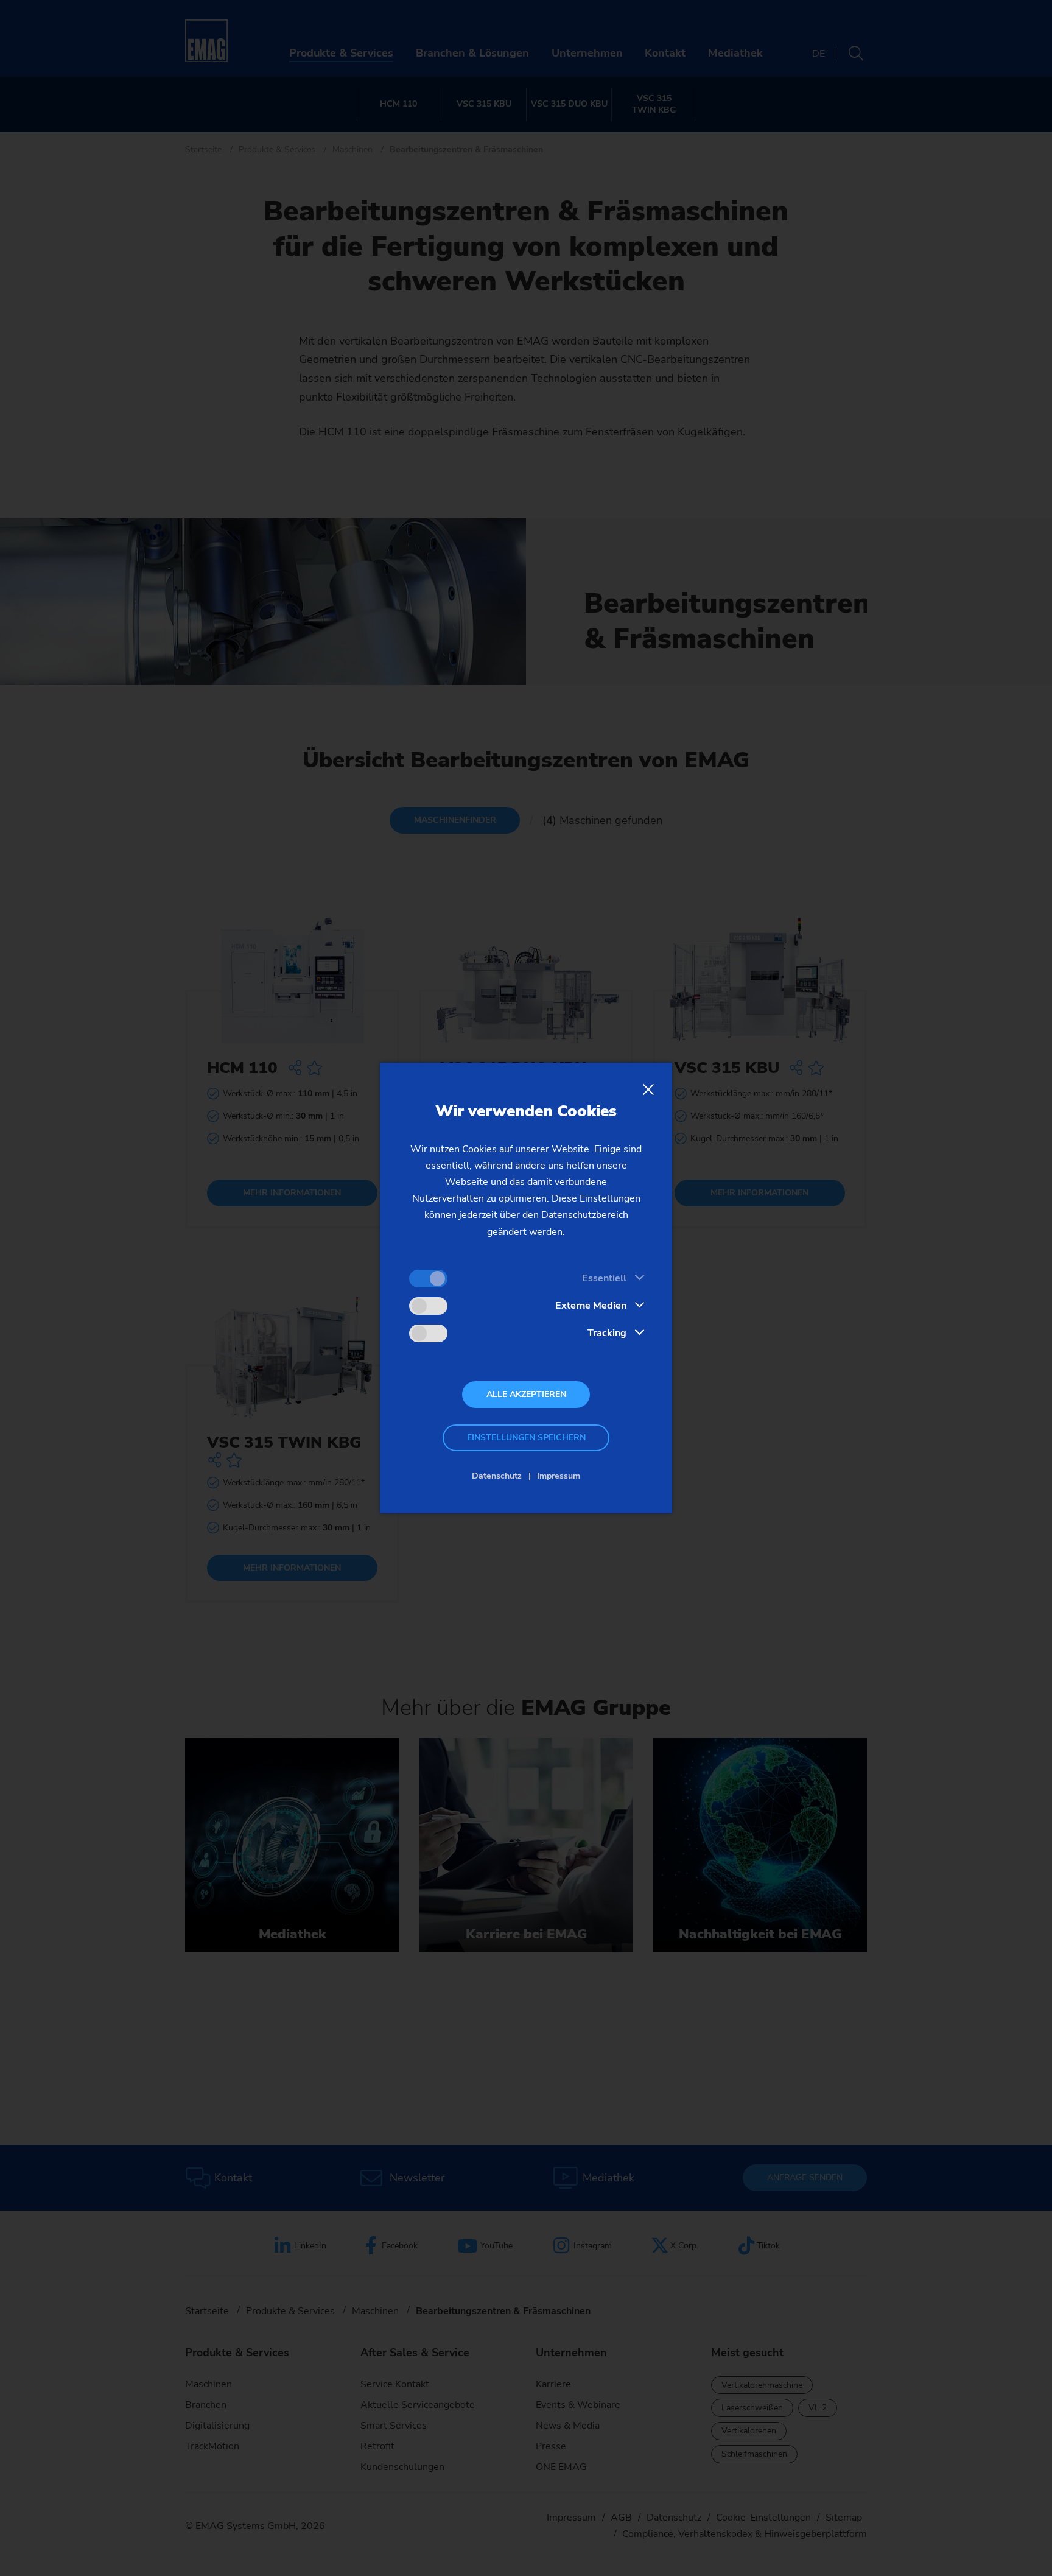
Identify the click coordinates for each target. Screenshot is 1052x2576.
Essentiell (604, 1278)
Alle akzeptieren (526, 1394)
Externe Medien (591, 1306)
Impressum (559, 1476)
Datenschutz (497, 1476)
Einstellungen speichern (526, 1438)
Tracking (607, 1333)
